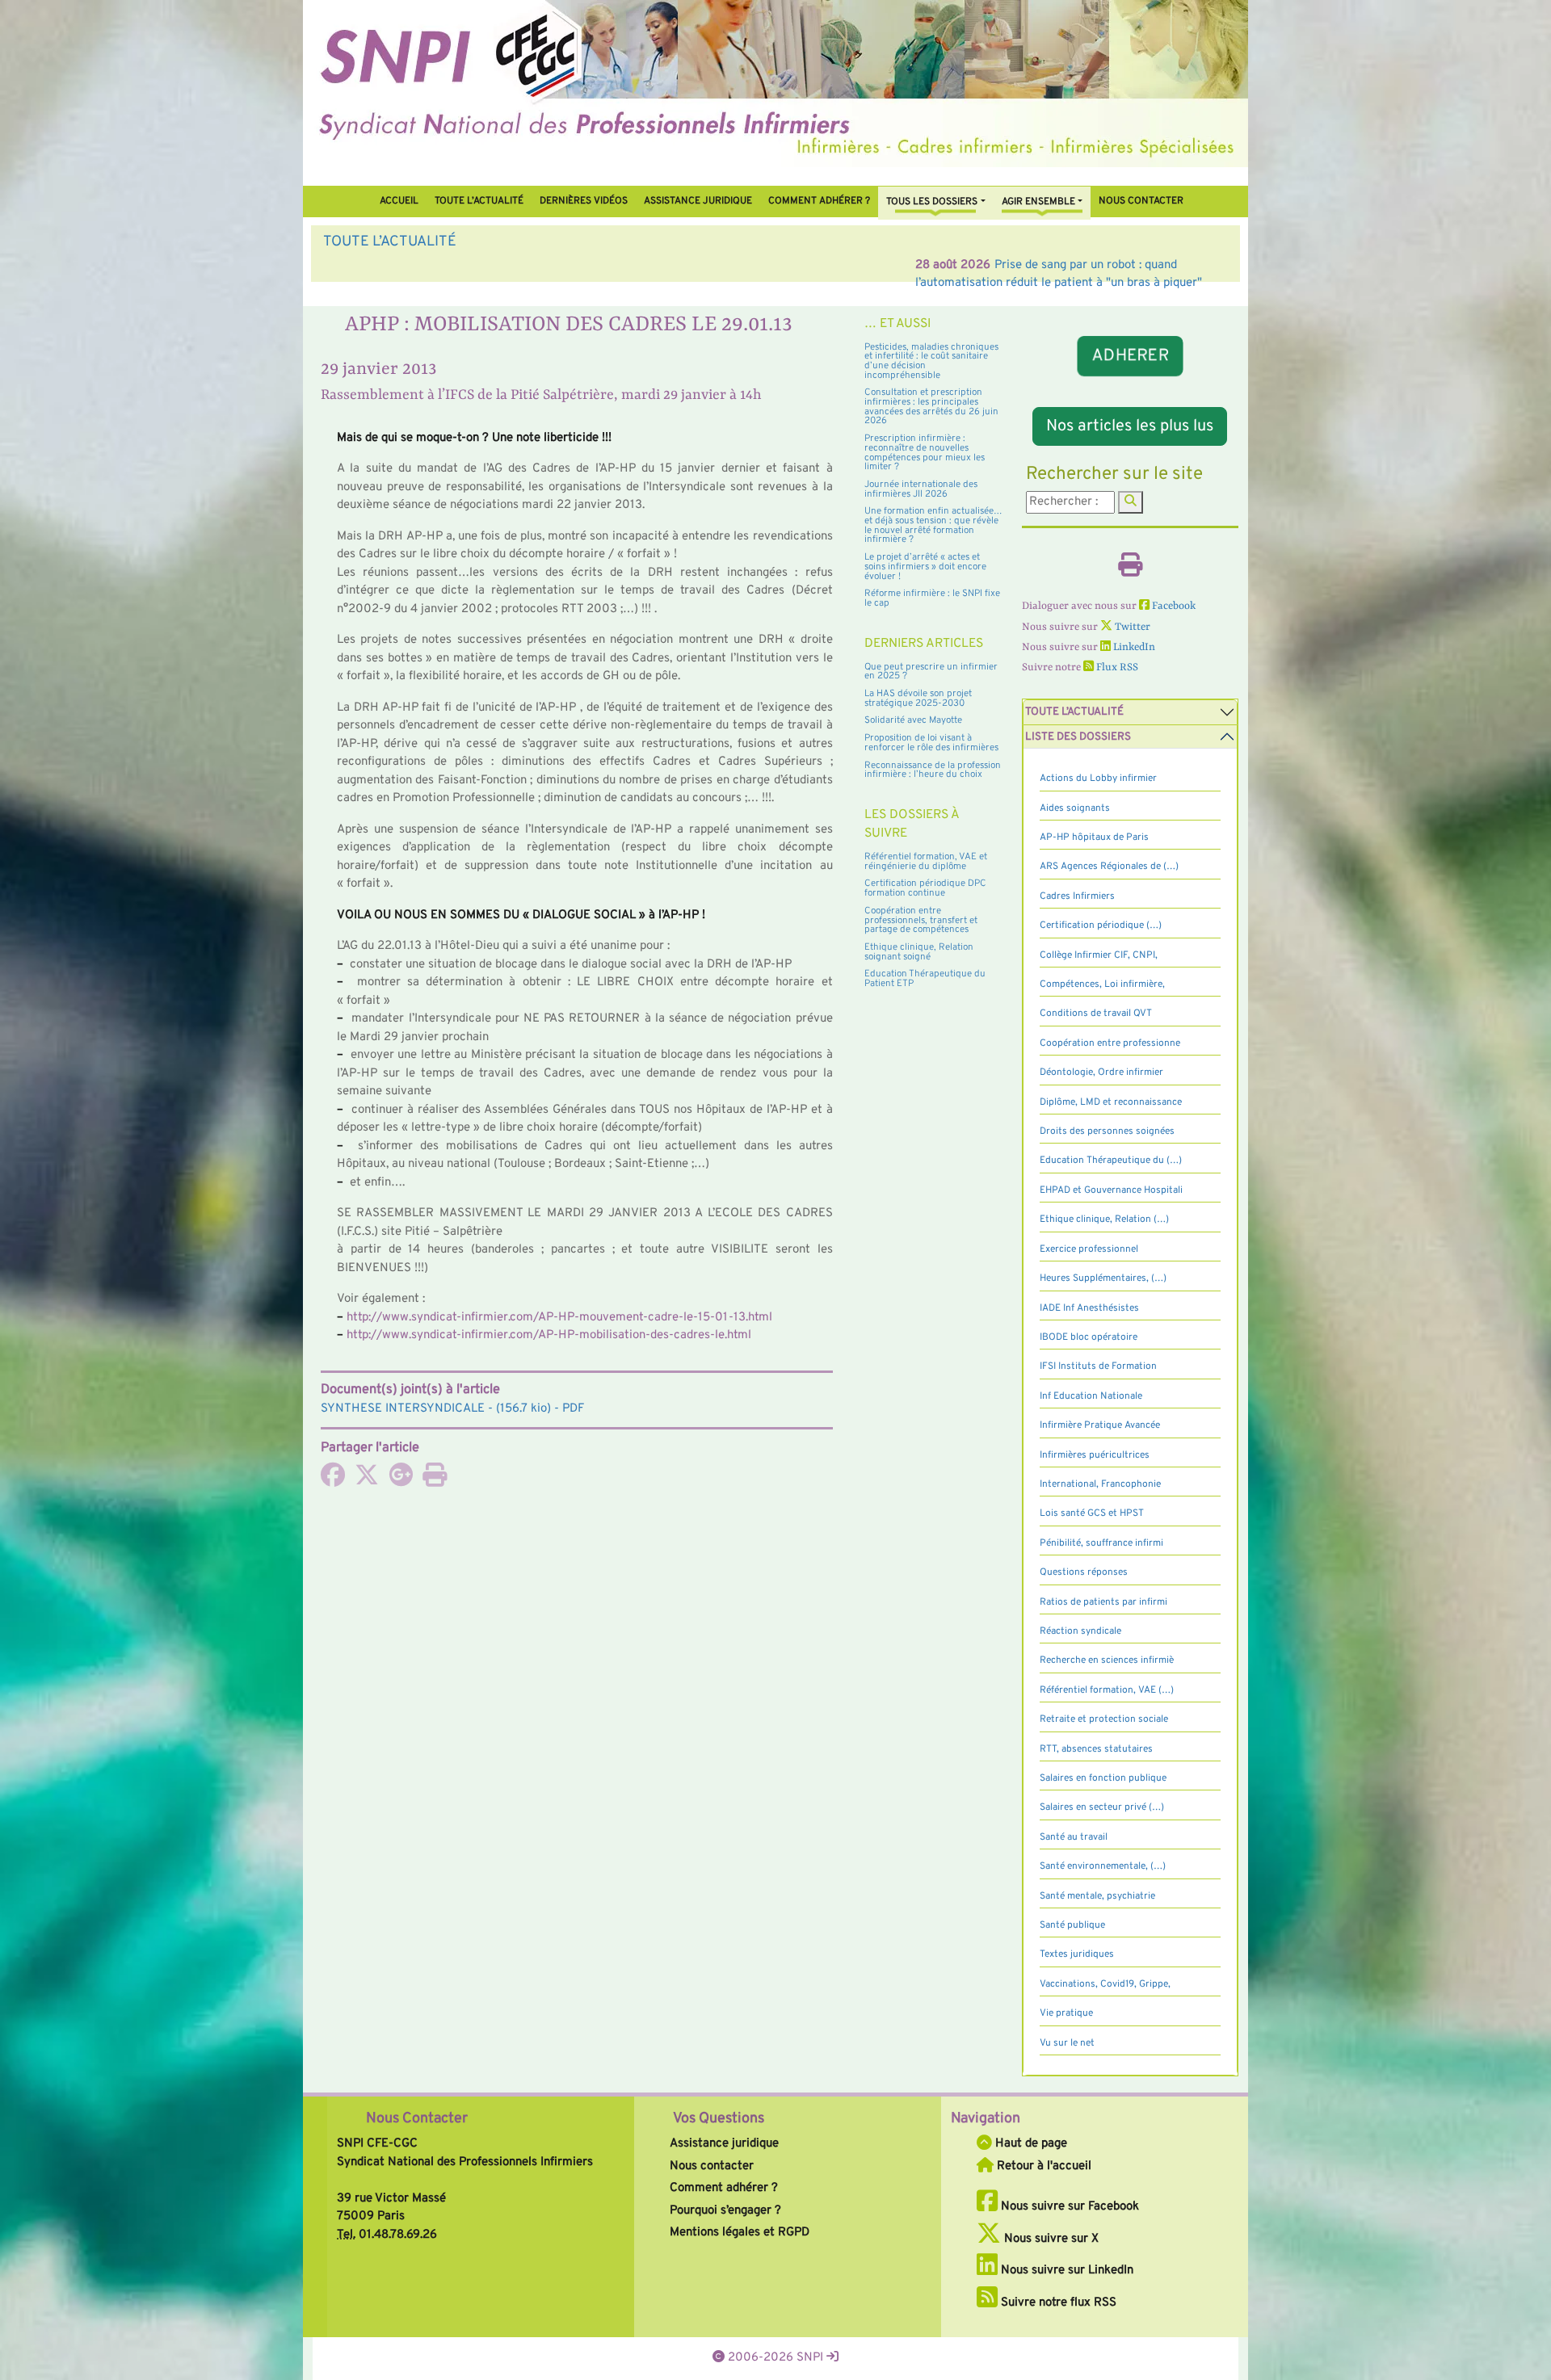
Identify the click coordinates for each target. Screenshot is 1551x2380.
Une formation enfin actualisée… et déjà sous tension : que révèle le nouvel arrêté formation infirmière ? (933, 525)
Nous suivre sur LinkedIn (1066, 2271)
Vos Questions (719, 2119)
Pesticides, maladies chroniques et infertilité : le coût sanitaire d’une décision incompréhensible (931, 361)
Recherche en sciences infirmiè (1107, 1660)
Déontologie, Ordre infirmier (1101, 1072)
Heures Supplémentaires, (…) (1103, 1278)
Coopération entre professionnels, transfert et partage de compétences (921, 920)
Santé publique (1072, 1925)
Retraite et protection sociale (1104, 1719)
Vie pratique (1066, 2013)
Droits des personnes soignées (1107, 1131)
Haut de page (1030, 2144)
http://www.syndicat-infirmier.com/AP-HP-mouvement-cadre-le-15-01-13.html (559, 1318)
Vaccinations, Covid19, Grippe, (1105, 1984)
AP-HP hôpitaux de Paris (1094, 837)
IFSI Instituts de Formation (1098, 1366)
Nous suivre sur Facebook (1068, 2207)
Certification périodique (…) (1101, 926)
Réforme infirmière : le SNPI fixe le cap (932, 598)
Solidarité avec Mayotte (913, 720)
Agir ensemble (1038, 202)
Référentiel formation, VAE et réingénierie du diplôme (926, 862)
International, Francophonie (1100, 1484)
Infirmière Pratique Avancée (1100, 1425)
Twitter (1131, 627)
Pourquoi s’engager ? (725, 2211)
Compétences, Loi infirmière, (1102, 984)
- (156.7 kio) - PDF (452, 1409)
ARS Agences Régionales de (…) (1109, 867)
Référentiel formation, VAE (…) (1107, 1690)
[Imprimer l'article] (435, 1481)
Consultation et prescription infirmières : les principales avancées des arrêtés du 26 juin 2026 (931, 407)
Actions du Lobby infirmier (1098, 779)
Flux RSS (1116, 667)
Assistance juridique (698, 201)
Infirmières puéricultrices (1095, 1455)
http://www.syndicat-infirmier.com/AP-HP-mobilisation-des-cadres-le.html (549, 1335)
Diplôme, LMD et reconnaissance (1111, 1102)
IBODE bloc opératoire (1089, 1337)
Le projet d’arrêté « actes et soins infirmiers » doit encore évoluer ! (925, 567)
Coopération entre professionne (1110, 1043)
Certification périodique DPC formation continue (925, 888)
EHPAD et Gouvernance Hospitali (1111, 1190)
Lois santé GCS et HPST (1092, 1513)
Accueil (399, 201)
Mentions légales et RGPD (740, 2233)
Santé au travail (1074, 1837)
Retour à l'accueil (1042, 2166)
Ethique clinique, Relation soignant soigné (919, 952)
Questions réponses (1084, 1572)
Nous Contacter (417, 2119)
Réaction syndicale (1080, 1631)
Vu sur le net (1067, 2043)
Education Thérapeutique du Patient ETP (925, 979)
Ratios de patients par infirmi (1103, 1602)
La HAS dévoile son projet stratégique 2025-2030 (918, 699)
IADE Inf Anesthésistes (1089, 1308)
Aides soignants (1075, 808)
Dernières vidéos (584, 201)
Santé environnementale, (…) (1103, 1866)
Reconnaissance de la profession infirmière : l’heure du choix (933, 770)
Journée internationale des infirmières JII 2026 (921, 489)
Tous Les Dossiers (932, 202)
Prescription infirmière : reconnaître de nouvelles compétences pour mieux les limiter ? (925, 453)
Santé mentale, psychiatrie (1097, 1896)
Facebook (1173, 606)
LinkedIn (1133, 647)
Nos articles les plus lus (1130, 426)
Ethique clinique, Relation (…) (1104, 1219)
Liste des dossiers (1078, 737)
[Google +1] (401, 1481)
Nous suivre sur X (1050, 2239)
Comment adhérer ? (724, 2188)
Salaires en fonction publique (1103, 1778)
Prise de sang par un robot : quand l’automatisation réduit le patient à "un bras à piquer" (639, 265)
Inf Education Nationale (1091, 1396)
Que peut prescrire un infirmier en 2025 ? (931, 672)
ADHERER (1130, 356)
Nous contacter (1141, 201)
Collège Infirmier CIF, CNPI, (1099, 955)
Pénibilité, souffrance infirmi (1101, 1543)
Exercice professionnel (1089, 1249)
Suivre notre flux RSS (1057, 2303)
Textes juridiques (1077, 1954)
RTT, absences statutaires (1096, 1749)
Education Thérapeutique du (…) (1111, 1161)
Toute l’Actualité (479, 201)
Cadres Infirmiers (1077, 896)
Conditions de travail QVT (1096, 1014)
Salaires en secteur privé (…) (1102, 1807)
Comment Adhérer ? (819, 201)
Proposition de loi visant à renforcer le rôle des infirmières (931, 743)
